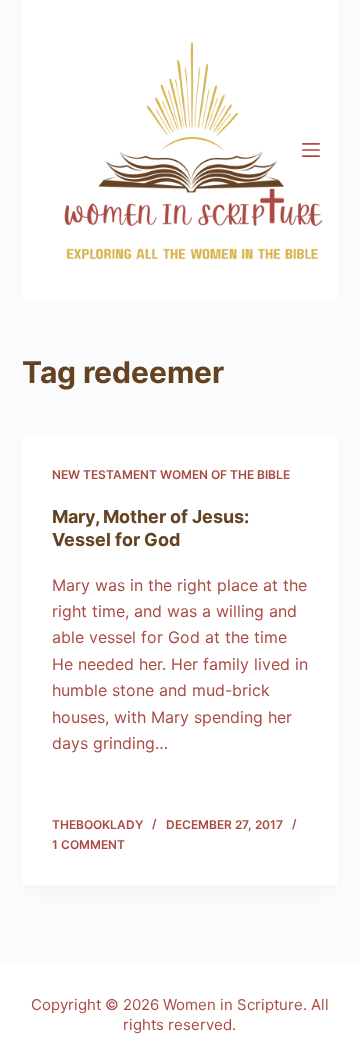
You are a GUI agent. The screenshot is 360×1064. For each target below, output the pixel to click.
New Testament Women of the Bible (171, 474)
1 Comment (88, 844)
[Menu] (311, 150)
